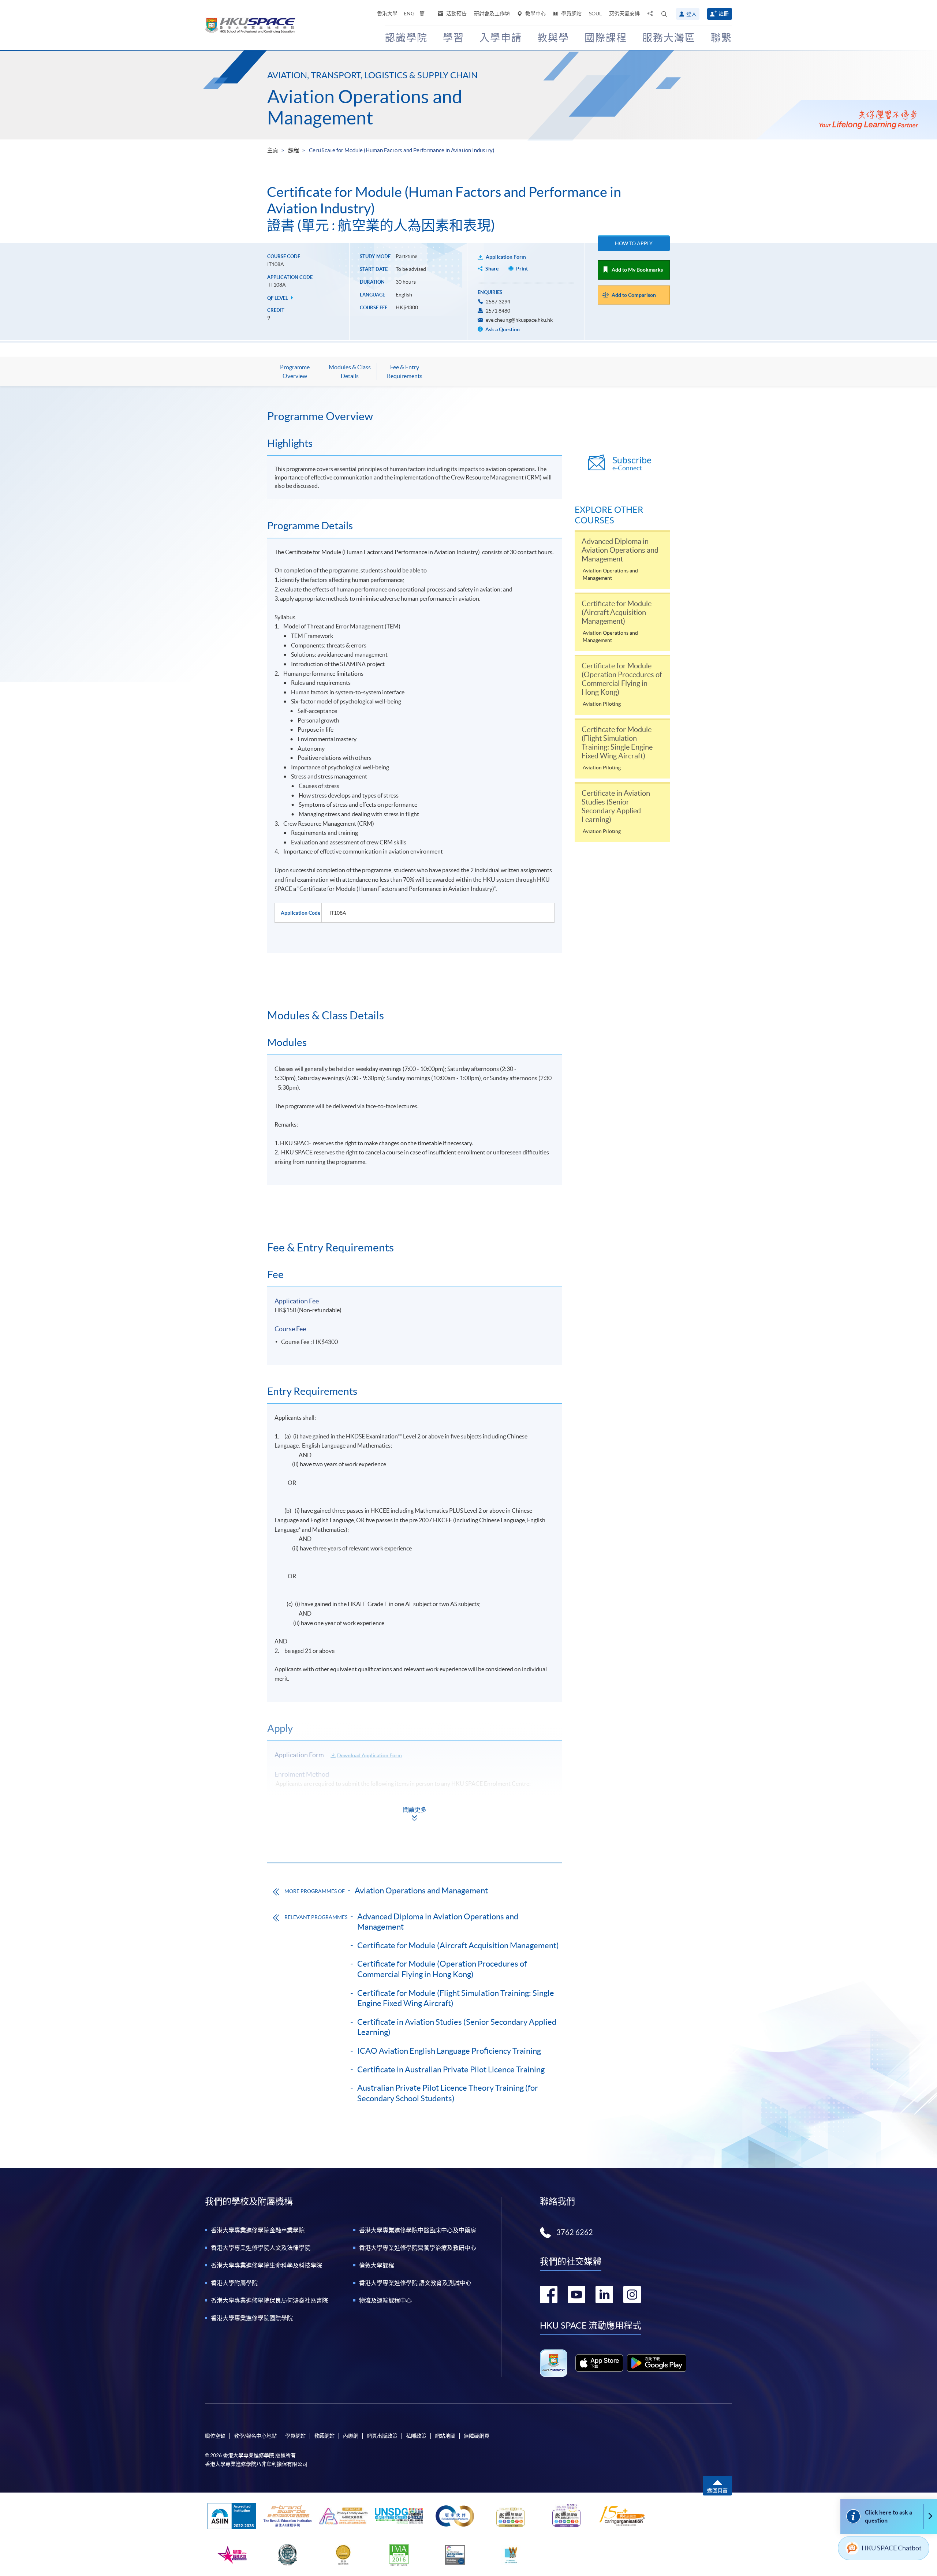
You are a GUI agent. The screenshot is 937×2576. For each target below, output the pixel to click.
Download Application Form (369, 1755)
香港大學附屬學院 (234, 2283)
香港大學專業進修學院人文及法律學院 (261, 2248)
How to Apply (634, 243)
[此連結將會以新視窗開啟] (599, 2363)
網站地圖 (445, 2436)
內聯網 (351, 2436)
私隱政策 (416, 2436)
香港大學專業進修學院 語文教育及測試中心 (415, 2283)
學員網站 (571, 14)
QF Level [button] (278, 298)
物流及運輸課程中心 (385, 2300)
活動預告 (456, 14)
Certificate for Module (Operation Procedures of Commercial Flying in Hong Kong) (442, 1969)
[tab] (415, 416)
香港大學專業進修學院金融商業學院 (258, 2230)
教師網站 (324, 2436)
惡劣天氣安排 (624, 14)
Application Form (506, 257)
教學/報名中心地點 (255, 2436)
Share (492, 269)
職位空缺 (215, 2436)
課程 (294, 150)
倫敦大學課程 (377, 2265)
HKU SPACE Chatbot (892, 2548)
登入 (691, 14)
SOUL (595, 14)
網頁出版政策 (382, 2436)
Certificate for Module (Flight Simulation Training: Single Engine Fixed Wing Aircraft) (456, 1998)
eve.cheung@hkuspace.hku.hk (519, 320)
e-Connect (632, 464)
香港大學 (387, 14)
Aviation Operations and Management (365, 107)
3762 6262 (575, 2232)
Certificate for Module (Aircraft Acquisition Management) (458, 1945)
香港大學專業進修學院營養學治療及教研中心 (418, 2248)
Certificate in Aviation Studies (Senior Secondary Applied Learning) (457, 2027)
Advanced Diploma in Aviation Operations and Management (438, 1922)
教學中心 (535, 14)
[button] (664, 14)
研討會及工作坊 (492, 14)
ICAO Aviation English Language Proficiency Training (449, 2051)
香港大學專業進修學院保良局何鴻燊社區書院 (269, 2300)
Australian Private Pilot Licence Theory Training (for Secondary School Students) (448, 2093)
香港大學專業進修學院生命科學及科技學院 (266, 2265)
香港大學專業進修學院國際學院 (252, 2318)
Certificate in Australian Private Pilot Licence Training (451, 2069)
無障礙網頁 (477, 2436)
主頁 (273, 150)
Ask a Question (502, 329)
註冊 (724, 14)
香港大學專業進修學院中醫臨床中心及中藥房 (418, 2230)
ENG (409, 14)
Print (522, 269)
